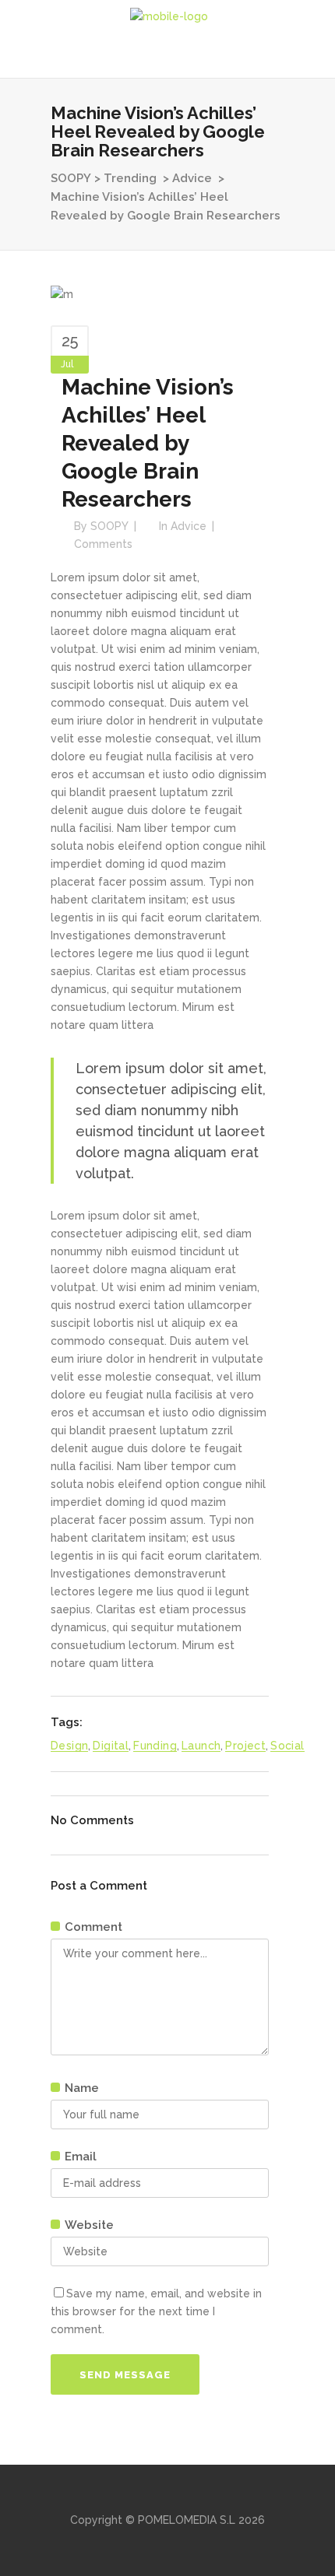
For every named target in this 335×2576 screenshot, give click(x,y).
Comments (103, 544)
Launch (201, 1746)
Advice (192, 178)
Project (245, 1746)
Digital (111, 1746)
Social (287, 1746)
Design (69, 1746)
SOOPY (71, 178)
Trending (130, 178)
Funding (155, 1746)
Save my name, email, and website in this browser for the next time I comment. (156, 2311)
